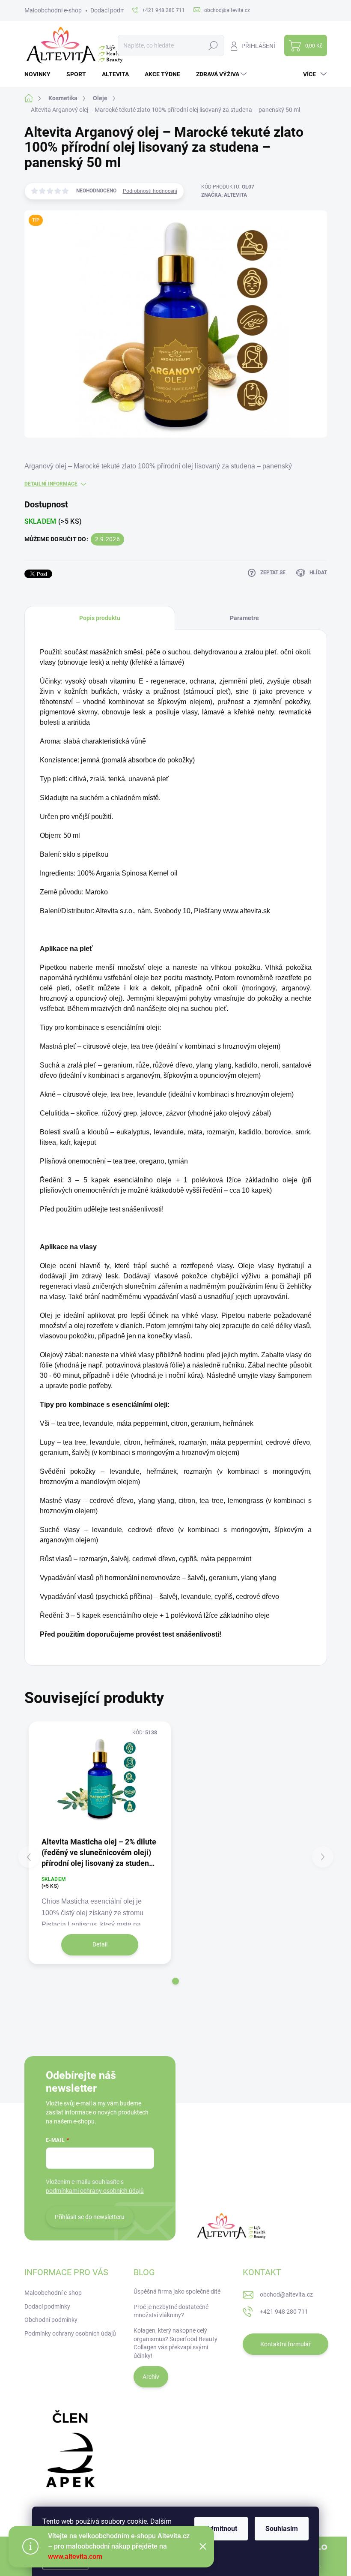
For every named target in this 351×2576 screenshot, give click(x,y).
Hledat (213, 45)
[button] (175, 1981)
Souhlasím (282, 2529)
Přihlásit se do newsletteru (90, 2217)
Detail (100, 1944)
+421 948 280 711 (284, 2312)
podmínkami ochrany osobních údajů (95, 2191)
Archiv (151, 2377)
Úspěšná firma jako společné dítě (177, 2291)
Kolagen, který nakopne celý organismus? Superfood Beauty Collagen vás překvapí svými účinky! (175, 2343)
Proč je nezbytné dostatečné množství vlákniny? (171, 2311)
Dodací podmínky (113, 10)
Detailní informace (51, 484)
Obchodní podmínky (51, 2320)
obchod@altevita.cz (286, 2294)
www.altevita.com (75, 2557)
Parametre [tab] (244, 618)
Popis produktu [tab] (100, 618)
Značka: (224, 195)
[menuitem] (41, 74)
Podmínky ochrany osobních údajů (70, 2333)
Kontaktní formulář (286, 2344)
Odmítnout (221, 2529)
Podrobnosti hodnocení (150, 191)
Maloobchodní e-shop (53, 10)
